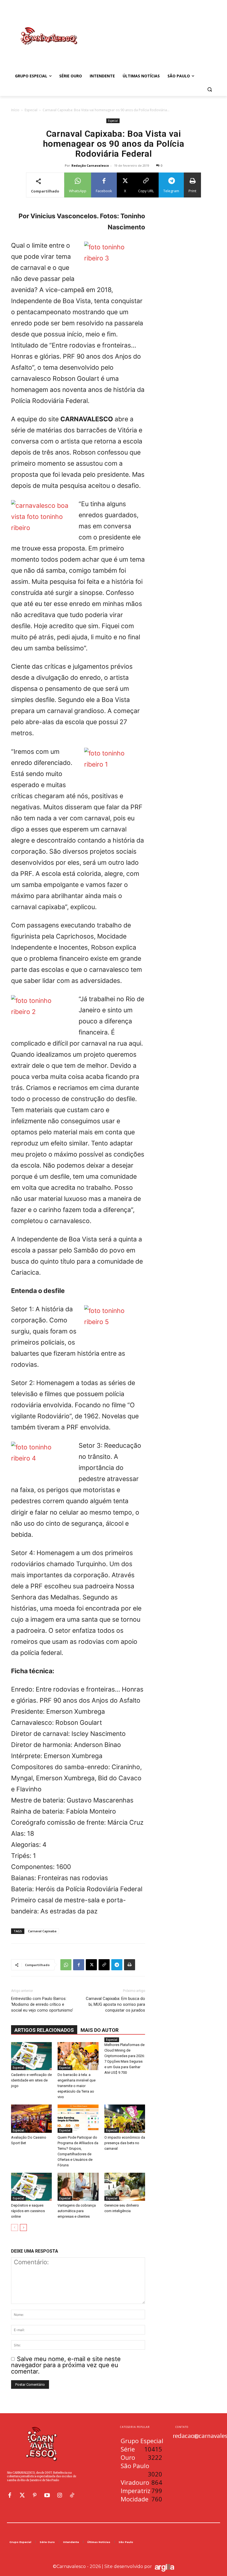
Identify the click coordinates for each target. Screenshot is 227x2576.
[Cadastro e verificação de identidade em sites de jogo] (31, 2056)
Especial (31, 110)
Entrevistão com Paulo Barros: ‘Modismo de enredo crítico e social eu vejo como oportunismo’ (42, 2004)
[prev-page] (15, 2228)
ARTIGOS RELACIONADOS (44, 2030)
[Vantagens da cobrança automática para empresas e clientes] (78, 2187)
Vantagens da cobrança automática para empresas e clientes (77, 2211)
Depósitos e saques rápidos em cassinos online (28, 2211)
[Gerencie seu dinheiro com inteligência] (125, 2187)
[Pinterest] (35, 2495)
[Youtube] (47, 2495)
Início (15, 110)
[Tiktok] (72, 2495)
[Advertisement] (151, 30)
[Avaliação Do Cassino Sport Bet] (31, 2119)
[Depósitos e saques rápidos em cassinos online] (31, 2187)
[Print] (130, 1965)
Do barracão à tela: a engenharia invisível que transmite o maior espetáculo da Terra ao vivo (77, 2086)
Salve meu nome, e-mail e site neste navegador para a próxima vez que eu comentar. (66, 2365)
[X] (91, 1965)
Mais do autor (100, 2030)
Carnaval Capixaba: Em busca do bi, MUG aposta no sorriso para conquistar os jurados (115, 2004)
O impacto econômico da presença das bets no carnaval (125, 2143)
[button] (209, 89)
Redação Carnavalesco (90, 165)
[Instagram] (60, 2495)
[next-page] (23, 2228)
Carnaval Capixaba (42, 1931)
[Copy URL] (104, 1965)
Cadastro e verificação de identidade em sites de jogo (31, 2080)
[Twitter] (22, 2495)
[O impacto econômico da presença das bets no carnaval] (125, 2119)
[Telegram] (117, 1965)
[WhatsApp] (66, 1965)
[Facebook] (79, 1965)
